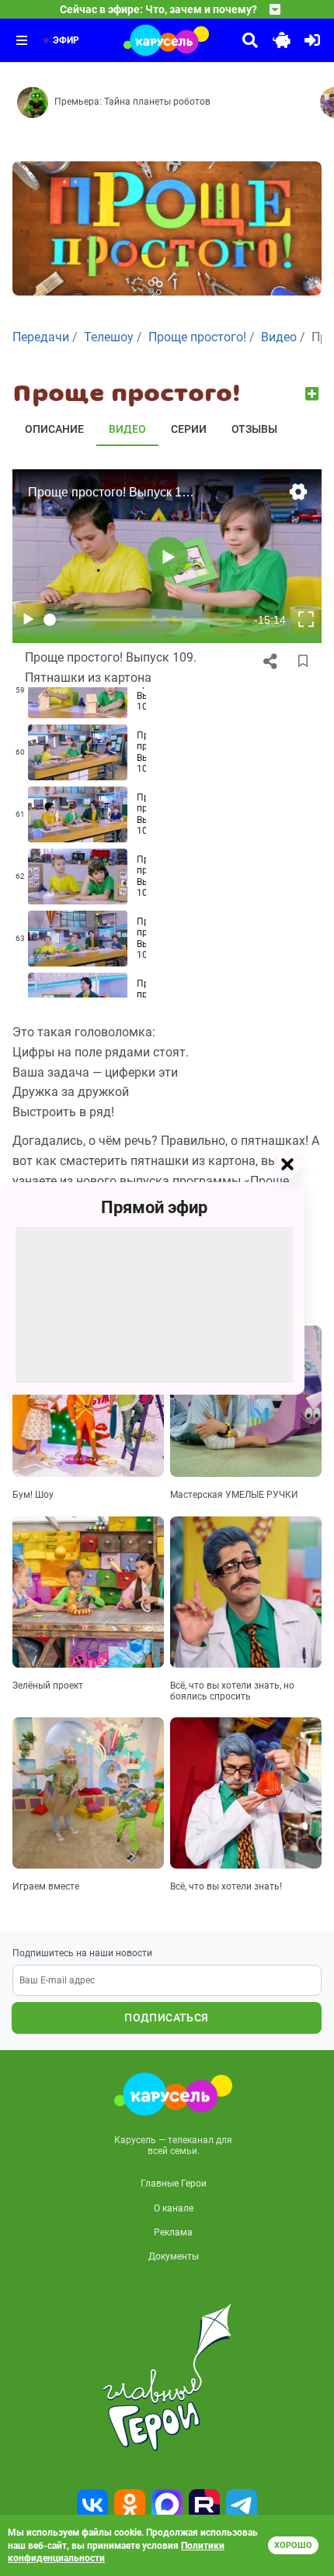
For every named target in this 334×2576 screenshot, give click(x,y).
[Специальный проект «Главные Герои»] (167, 2377)
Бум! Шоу (33, 1495)
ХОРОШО (293, 2545)
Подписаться (166, 2018)
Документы (174, 2256)
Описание (54, 429)
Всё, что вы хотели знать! (226, 1886)
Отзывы (254, 429)
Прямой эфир (154, 1207)
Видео (127, 429)
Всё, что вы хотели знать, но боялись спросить (232, 1691)
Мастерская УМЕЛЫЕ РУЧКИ (234, 1495)
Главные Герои (174, 2184)
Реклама (173, 2232)
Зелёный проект (48, 1686)
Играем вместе (46, 1886)
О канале (174, 2208)
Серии (189, 429)
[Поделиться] (270, 662)
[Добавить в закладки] (303, 662)
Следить (313, 394)
